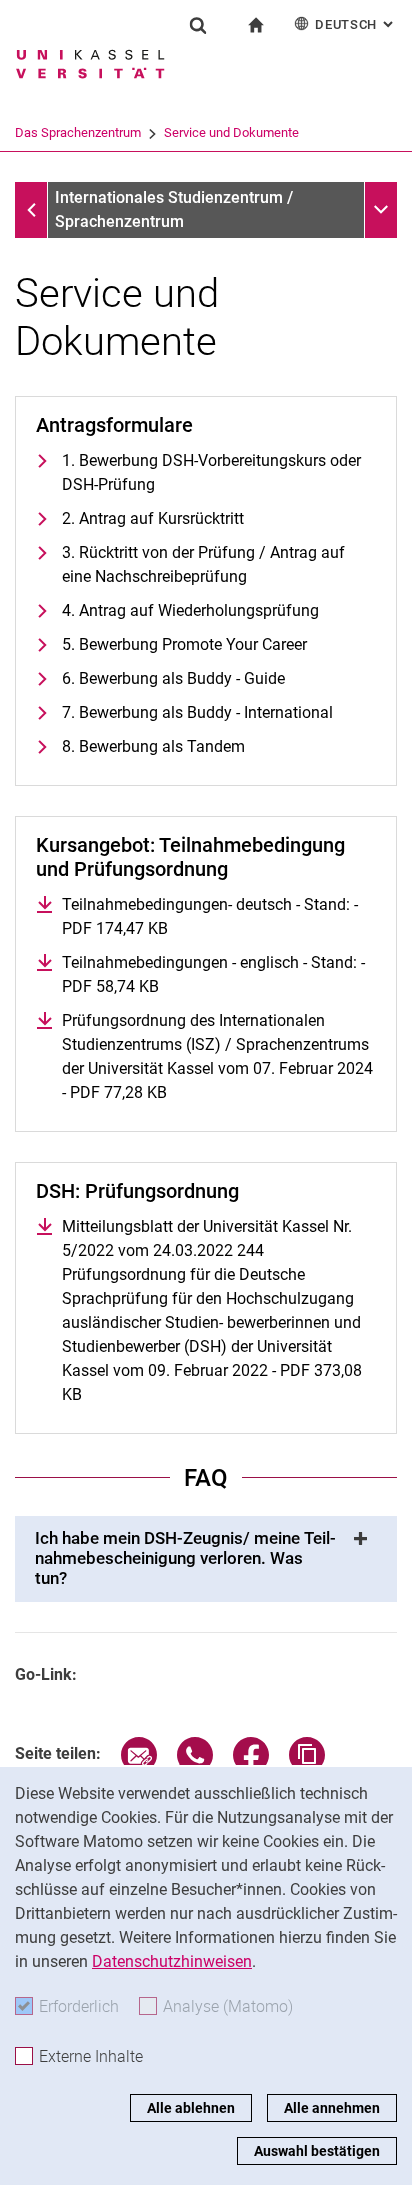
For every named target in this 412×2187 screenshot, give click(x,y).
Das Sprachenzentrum (78, 132)
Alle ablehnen (191, 2108)
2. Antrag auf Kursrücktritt (153, 518)
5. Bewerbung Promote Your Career (184, 644)
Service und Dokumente (231, 132)
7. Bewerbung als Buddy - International (197, 712)
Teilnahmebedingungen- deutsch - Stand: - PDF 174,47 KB (210, 916)
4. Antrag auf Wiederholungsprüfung (190, 610)
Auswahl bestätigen (317, 2151)
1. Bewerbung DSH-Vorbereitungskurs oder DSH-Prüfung (211, 472)
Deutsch (356, 24)
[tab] (206, 1559)
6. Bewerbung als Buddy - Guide (173, 678)
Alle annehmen (332, 2108)
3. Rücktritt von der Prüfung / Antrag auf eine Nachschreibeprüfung (203, 564)
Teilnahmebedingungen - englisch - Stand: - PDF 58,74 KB (213, 974)
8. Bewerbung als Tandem (153, 746)
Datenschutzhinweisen (172, 1961)
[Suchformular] (198, 25)
